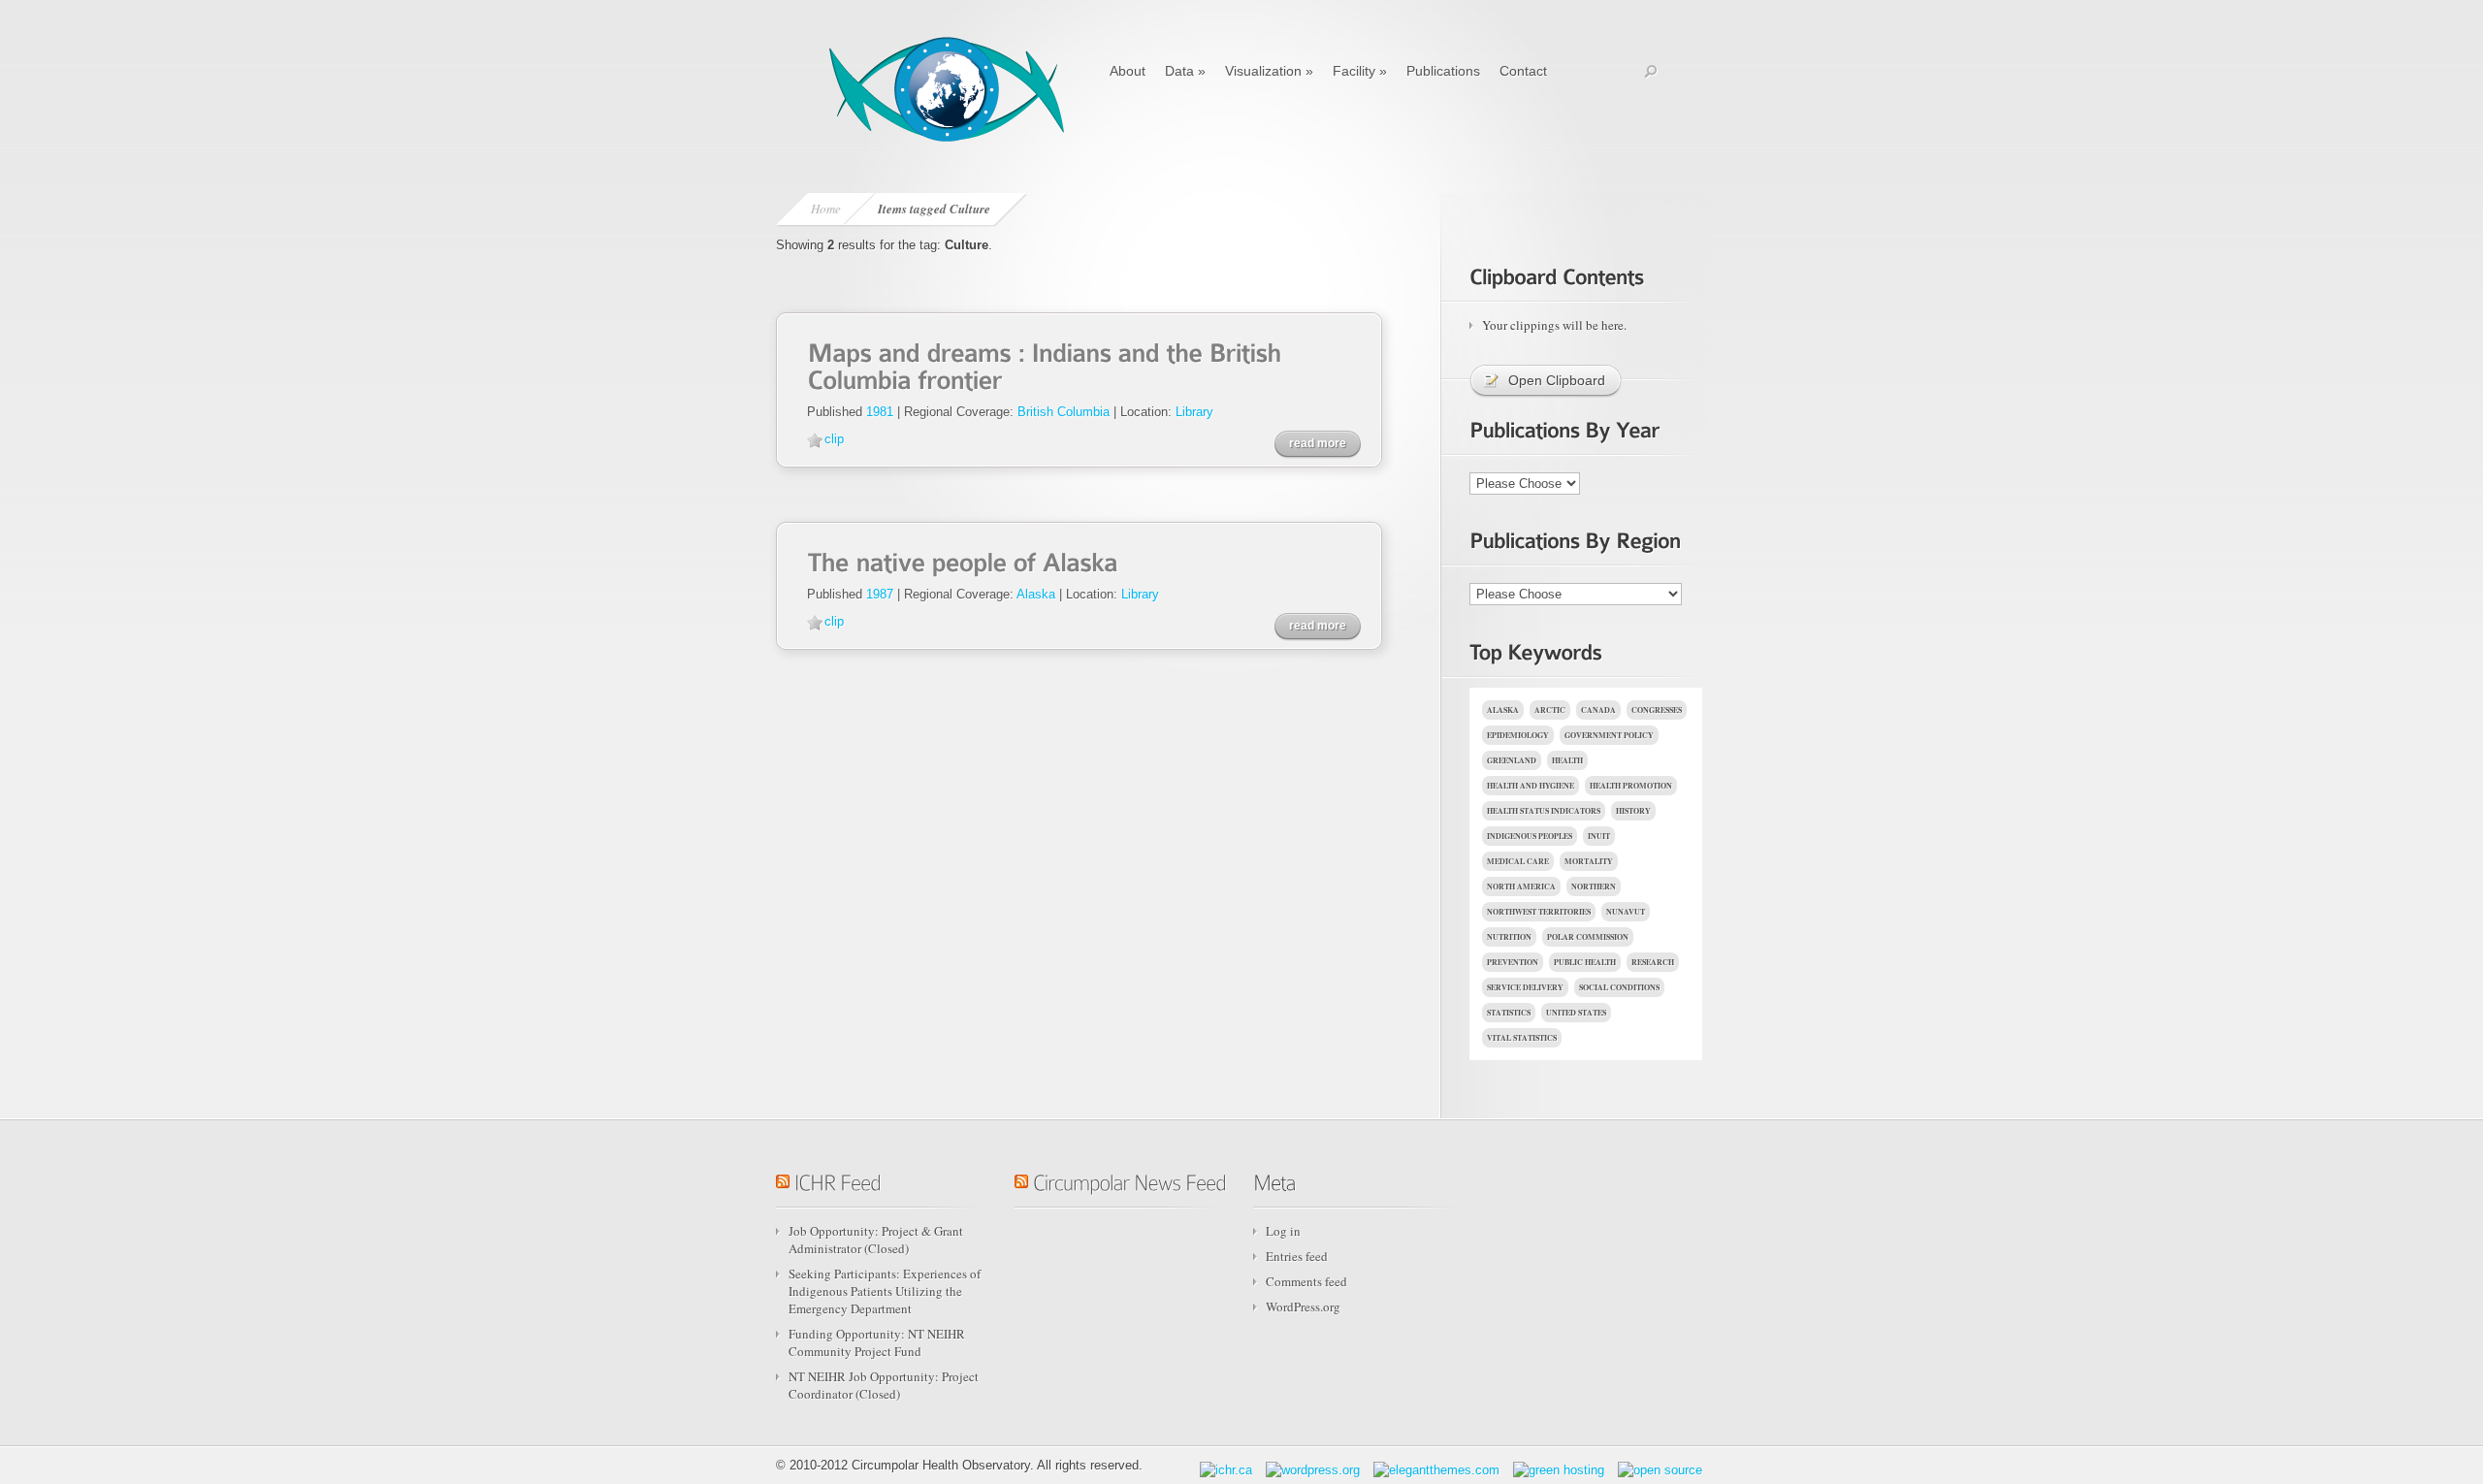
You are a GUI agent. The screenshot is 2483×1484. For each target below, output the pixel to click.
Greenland (1512, 760)
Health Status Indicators (1544, 811)
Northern (1594, 887)
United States (1576, 1013)
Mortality (1589, 861)
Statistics (1509, 1013)
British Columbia (1064, 412)
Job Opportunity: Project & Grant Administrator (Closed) (876, 1240)
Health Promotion (1631, 786)
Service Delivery (1525, 987)
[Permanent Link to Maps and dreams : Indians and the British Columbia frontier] (1047, 364)
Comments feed (1306, 1281)
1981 (880, 412)
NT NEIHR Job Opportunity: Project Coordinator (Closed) (884, 1385)
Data (1185, 71)
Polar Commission (1588, 937)
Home (826, 209)
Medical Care (1518, 861)
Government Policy (1609, 735)
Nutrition (1509, 937)
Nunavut (1626, 912)
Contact (1523, 71)
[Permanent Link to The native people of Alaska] (962, 560)
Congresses (1657, 710)
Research (1653, 962)
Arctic (1550, 710)
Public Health (1585, 962)
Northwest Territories (1539, 912)
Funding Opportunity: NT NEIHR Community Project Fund (877, 1342)
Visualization (1269, 71)
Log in (1283, 1231)
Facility (1360, 71)
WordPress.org (1303, 1307)
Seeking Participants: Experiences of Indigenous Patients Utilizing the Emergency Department (885, 1291)
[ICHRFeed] (838, 1179)
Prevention (1513, 962)
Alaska (1036, 594)
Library (1194, 412)
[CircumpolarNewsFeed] (1129, 1179)
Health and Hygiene (1531, 786)
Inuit (1599, 836)
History (1633, 811)
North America (1521, 887)
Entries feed (1297, 1256)
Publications (1443, 71)
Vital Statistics (1522, 1038)
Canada (1598, 710)
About (1128, 71)
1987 (880, 594)
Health (1567, 760)
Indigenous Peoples (1530, 836)
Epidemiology (1518, 735)
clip (834, 439)
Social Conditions (1619, 987)
